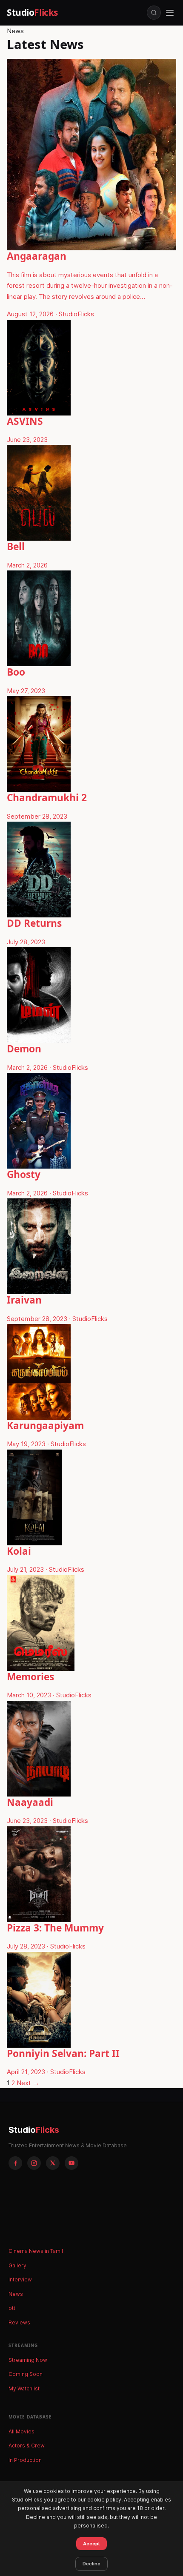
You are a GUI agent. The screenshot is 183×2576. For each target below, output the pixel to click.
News (16, 2294)
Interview (20, 2279)
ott (12, 2308)
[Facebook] (15, 2163)
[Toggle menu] (170, 13)
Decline (91, 2564)
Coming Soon (26, 2374)
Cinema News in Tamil (36, 2251)
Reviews (19, 2322)
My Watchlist (24, 2388)
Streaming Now (28, 2360)
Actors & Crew (27, 2446)
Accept (91, 2544)
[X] (53, 2163)
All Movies (21, 2431)
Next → (28, 2083)
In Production (25, 2460)
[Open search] (154, 13)
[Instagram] (34, 2163)
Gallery (17, 2265)
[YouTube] (71, 2163)
